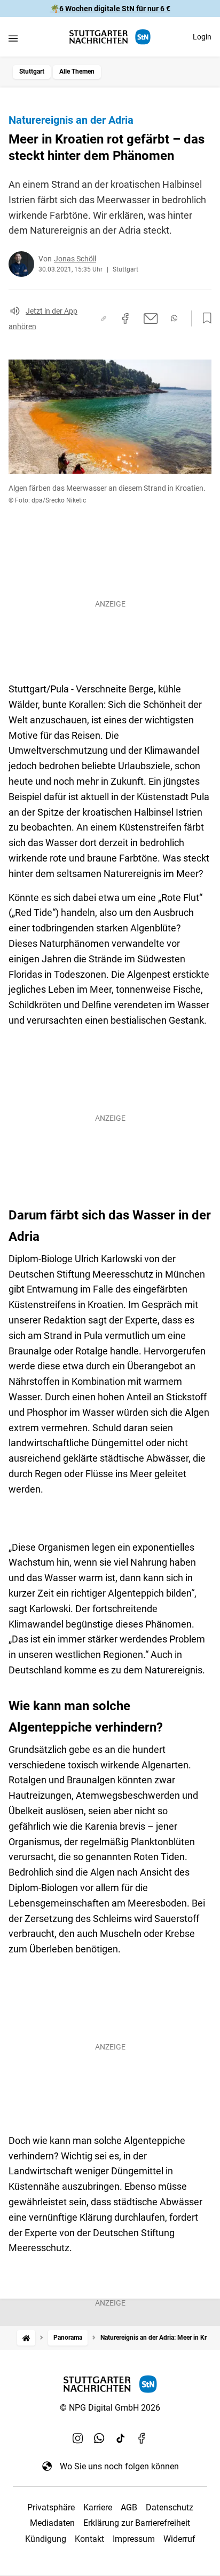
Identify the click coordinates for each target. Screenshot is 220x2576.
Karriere (98, 2507)
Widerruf (179, 2539)
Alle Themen (77, 71)
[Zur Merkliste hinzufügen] (204, 318)
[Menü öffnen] (13, 38)
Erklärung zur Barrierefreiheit (137, 2523)
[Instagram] (78, 2438)
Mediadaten (52, 2523)
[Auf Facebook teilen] (125, 318)
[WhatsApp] (99, 2438)
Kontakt (89, 2539)
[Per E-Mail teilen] (151, 318)
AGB (129, 2507)
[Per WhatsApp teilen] (174, 318)
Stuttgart (32, 71)
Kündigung (46, 2539)
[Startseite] (26, 2338)
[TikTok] (121, 2438)
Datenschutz (170, 2507)
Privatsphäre (51, 2507)
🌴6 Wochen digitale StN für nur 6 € (110, 9)
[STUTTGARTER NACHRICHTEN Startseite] (110, 37)
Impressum (134, 2539)
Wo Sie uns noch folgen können (119, 2466)
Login (202, 37)
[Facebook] (142, 2438)
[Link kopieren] (104, 318)
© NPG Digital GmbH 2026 (110, 2408)
